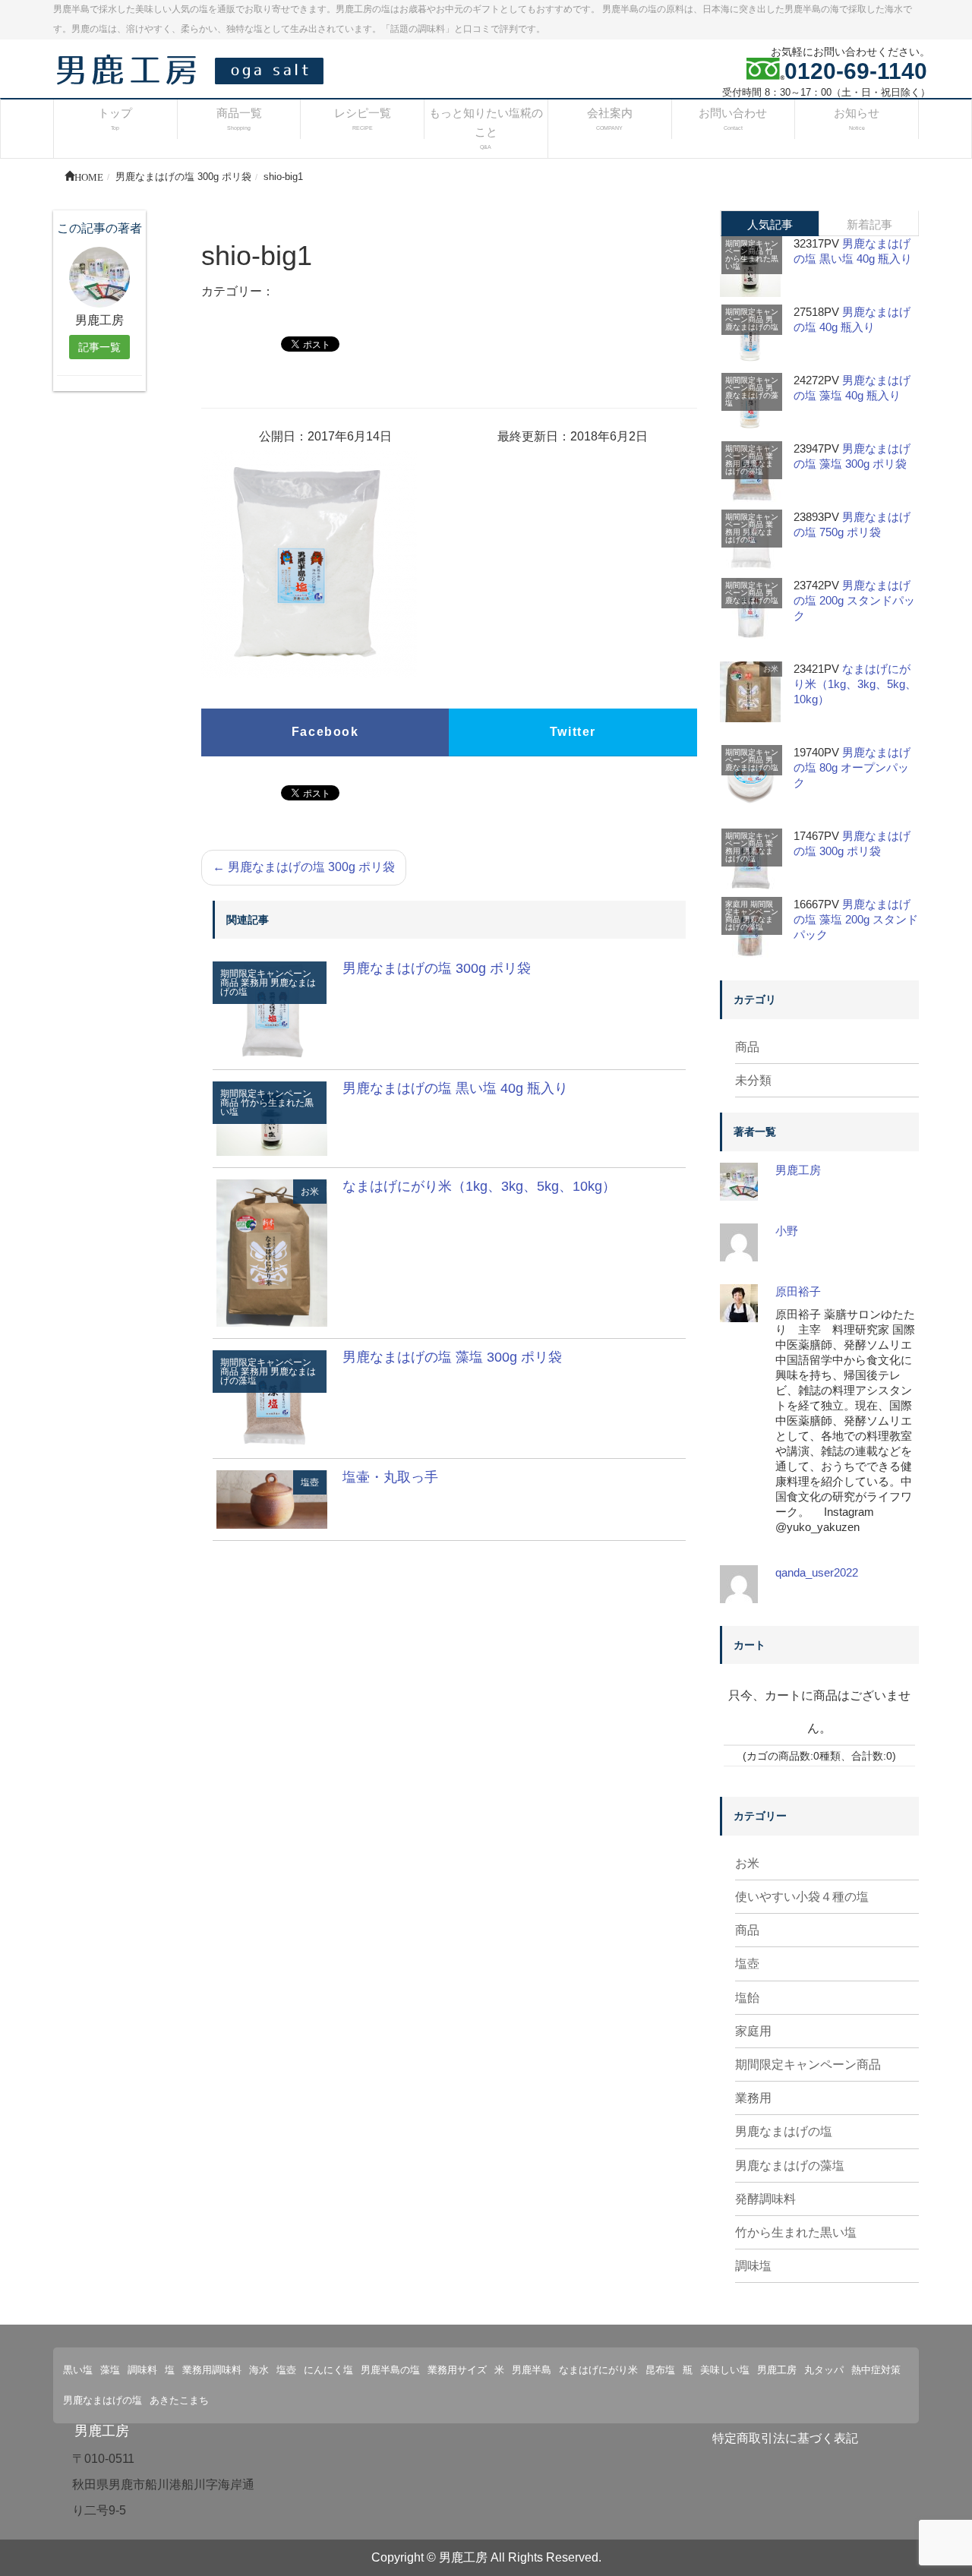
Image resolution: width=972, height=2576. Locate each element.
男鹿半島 (532, 2370)
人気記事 (770, 224)
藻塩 (110, 2370)
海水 (259, 2370)
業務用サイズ (457, 2370)
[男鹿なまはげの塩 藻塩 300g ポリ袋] (272, 1398)
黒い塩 (78, 2370)
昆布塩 (660, 2370)
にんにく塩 (328, 2370)
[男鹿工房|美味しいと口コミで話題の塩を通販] (194, 69)
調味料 (142, 2370)
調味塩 (753, 2266)
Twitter (573, 732)
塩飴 (747, 1998)
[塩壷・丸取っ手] (272, 1499)
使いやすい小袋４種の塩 (802, 1897)
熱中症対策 (876, 2370)
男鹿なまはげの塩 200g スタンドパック (854, 600)
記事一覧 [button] (99, 347)
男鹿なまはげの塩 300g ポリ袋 (304, 867)
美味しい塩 (725, 2370)
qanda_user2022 (817, 1572)
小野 (787, 1231)
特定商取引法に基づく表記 (785, 2438)
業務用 (254, 983)
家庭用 (737, 904)
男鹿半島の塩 (390, 2370)
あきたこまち (179, 2400)
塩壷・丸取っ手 (390, 1477)
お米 (310, 1192)
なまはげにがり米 (598, 2370)
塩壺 (310, 1482)
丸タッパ (824, 2370)
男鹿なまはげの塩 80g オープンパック (852, 767)
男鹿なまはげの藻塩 (752, 395)
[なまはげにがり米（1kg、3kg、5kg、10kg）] (272, 1252)
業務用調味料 (212, 2370)
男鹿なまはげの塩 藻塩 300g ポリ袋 (452, 1357)
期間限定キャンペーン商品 (752, 247)
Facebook (325, 732)
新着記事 (869, 224)
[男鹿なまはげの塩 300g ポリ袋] (272, 1009)
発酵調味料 (765, 2199)
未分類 (753, 1080)
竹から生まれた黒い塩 (267, 1107)
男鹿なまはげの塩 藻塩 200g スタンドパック (856, 919)
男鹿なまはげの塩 (752, 323)
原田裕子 (798, 1291)
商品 (747, 1047)
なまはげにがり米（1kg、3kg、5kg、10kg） (479, 1186)
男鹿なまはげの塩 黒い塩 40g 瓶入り (455, 1088)
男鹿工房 (798, 1170)
